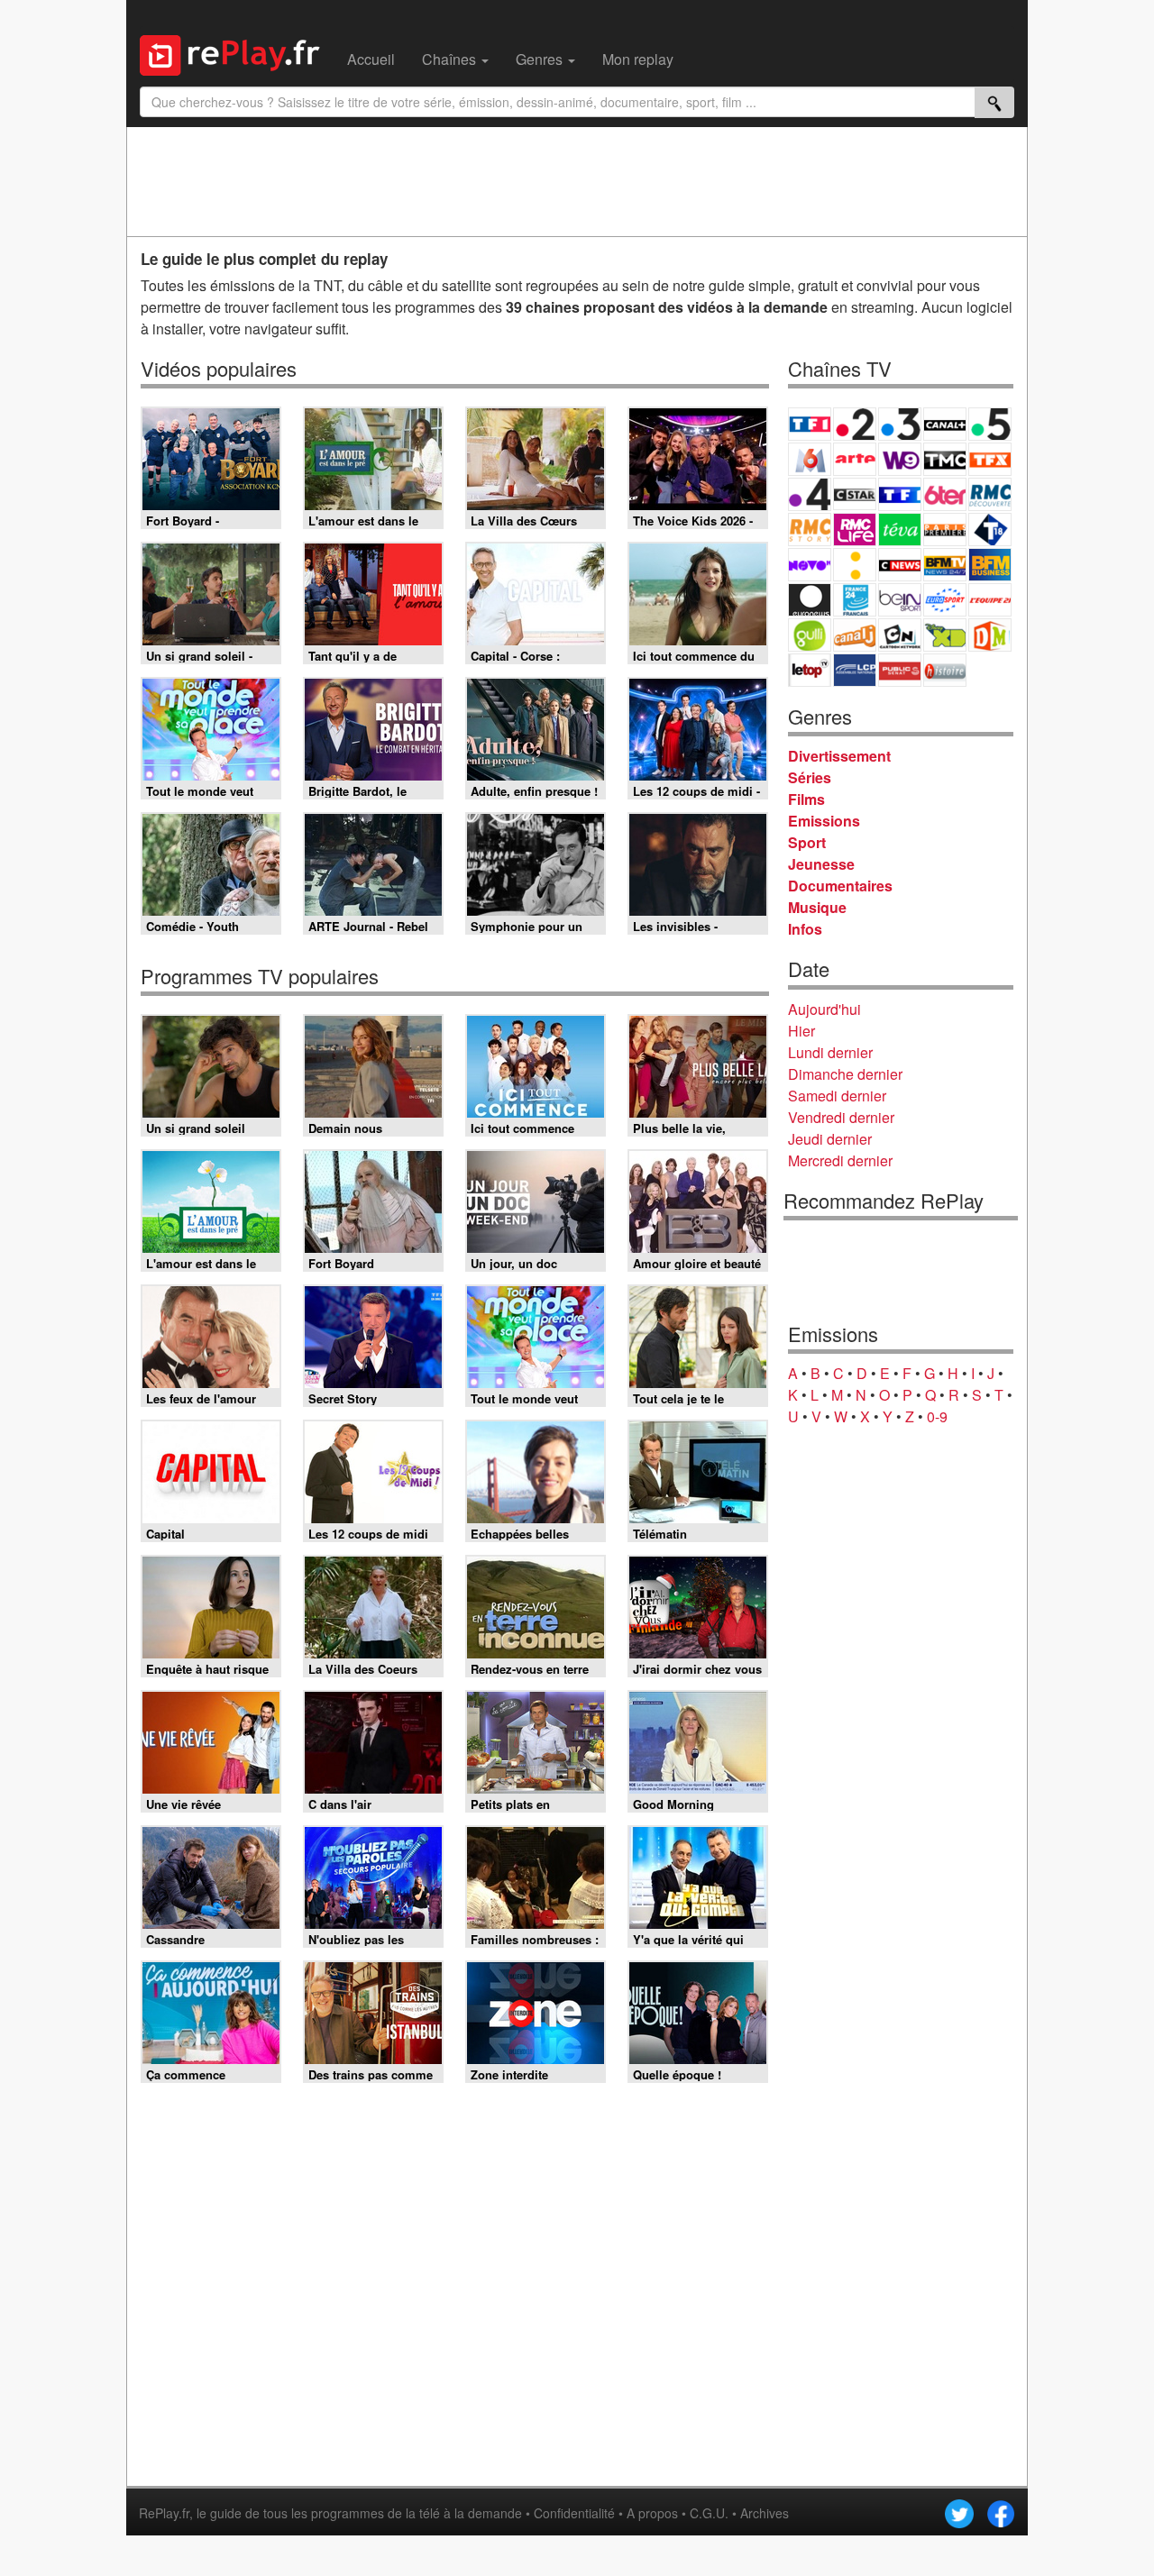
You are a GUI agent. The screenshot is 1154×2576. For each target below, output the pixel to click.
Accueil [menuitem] (371, 59)
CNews (900, 565)
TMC (945, 459)
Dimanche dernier (845, 1074)
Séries (810, 777)
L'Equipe (990, 600)
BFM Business (990, 565)
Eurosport (945, 600)
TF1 (810, 424)
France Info (855, 565)
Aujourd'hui (824, 1009)
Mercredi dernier (840, 1160)
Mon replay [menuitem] (638, 59)
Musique (817, 907)
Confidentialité (574, 2513)
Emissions (824, 821)
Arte (855, 459)
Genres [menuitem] (541, 59)
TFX (990, 459)
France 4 (810, 494)
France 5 (990, 424)
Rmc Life (855, 530)
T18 (990, 530)
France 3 (900, 424)
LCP (855, 670)
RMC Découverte (990, 494)
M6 (810, 459)
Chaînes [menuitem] (451, 59)
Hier (801, 1031)
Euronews (810, 600)
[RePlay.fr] (237, 53)
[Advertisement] (577, 181)
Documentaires (840, 886)
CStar (855, 494)
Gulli (810, 635)
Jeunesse (821, 864)
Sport (807, 842)
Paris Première (945, 530)
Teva (900, 530)
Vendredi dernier (841, 1117)
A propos (652, 2513)
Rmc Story (810, 530)
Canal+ (945, 424)
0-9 (937, 1416)
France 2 (855, 424)
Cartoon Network (900, 635)
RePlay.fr (164, 2513)
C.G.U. (709, 2513)
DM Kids (990, 635)
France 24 (855, 600)
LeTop (810, 670)
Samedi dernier (837, 1096)
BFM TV (945, 565)
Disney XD (945, 635)
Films (806, 799)
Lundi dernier (830, 1052)
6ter (945, 494)
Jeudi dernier (830, 1139)
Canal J (855, 635)
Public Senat (900, 670)
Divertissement (839, 756)
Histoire (945, 670)
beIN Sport (900, 600)
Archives (765, 2513)
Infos (805, 929)
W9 (900, 459)
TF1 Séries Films (900, 494)
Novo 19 (810, 565)
